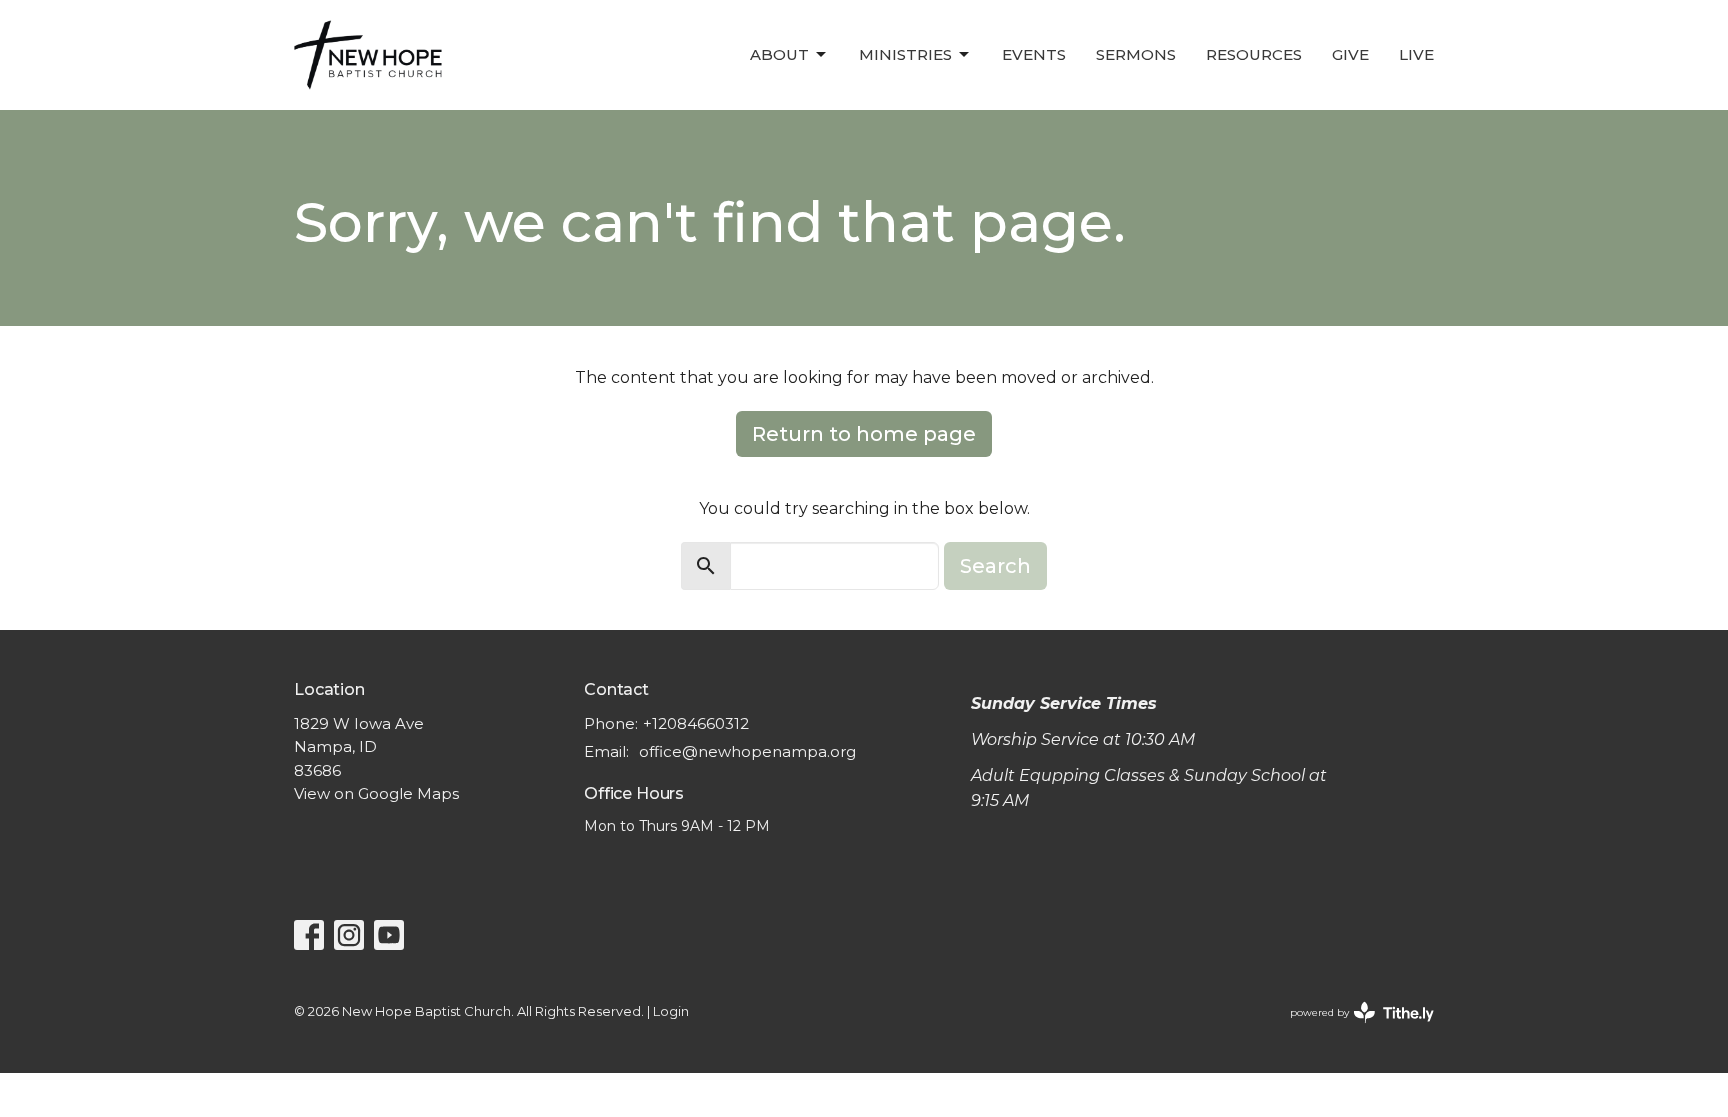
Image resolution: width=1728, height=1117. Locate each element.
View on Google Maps (376, 793)
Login (671, 1011)
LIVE (1416, 54)
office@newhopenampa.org (747, 751)
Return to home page (864, 434)
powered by (1352, 1029)
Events (1034, 54)
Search (995, 566)
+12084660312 (696, 723)
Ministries (905, 54)
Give (1350, 54)
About (779, 54)
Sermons (1136, 54)
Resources (1254, 54)
